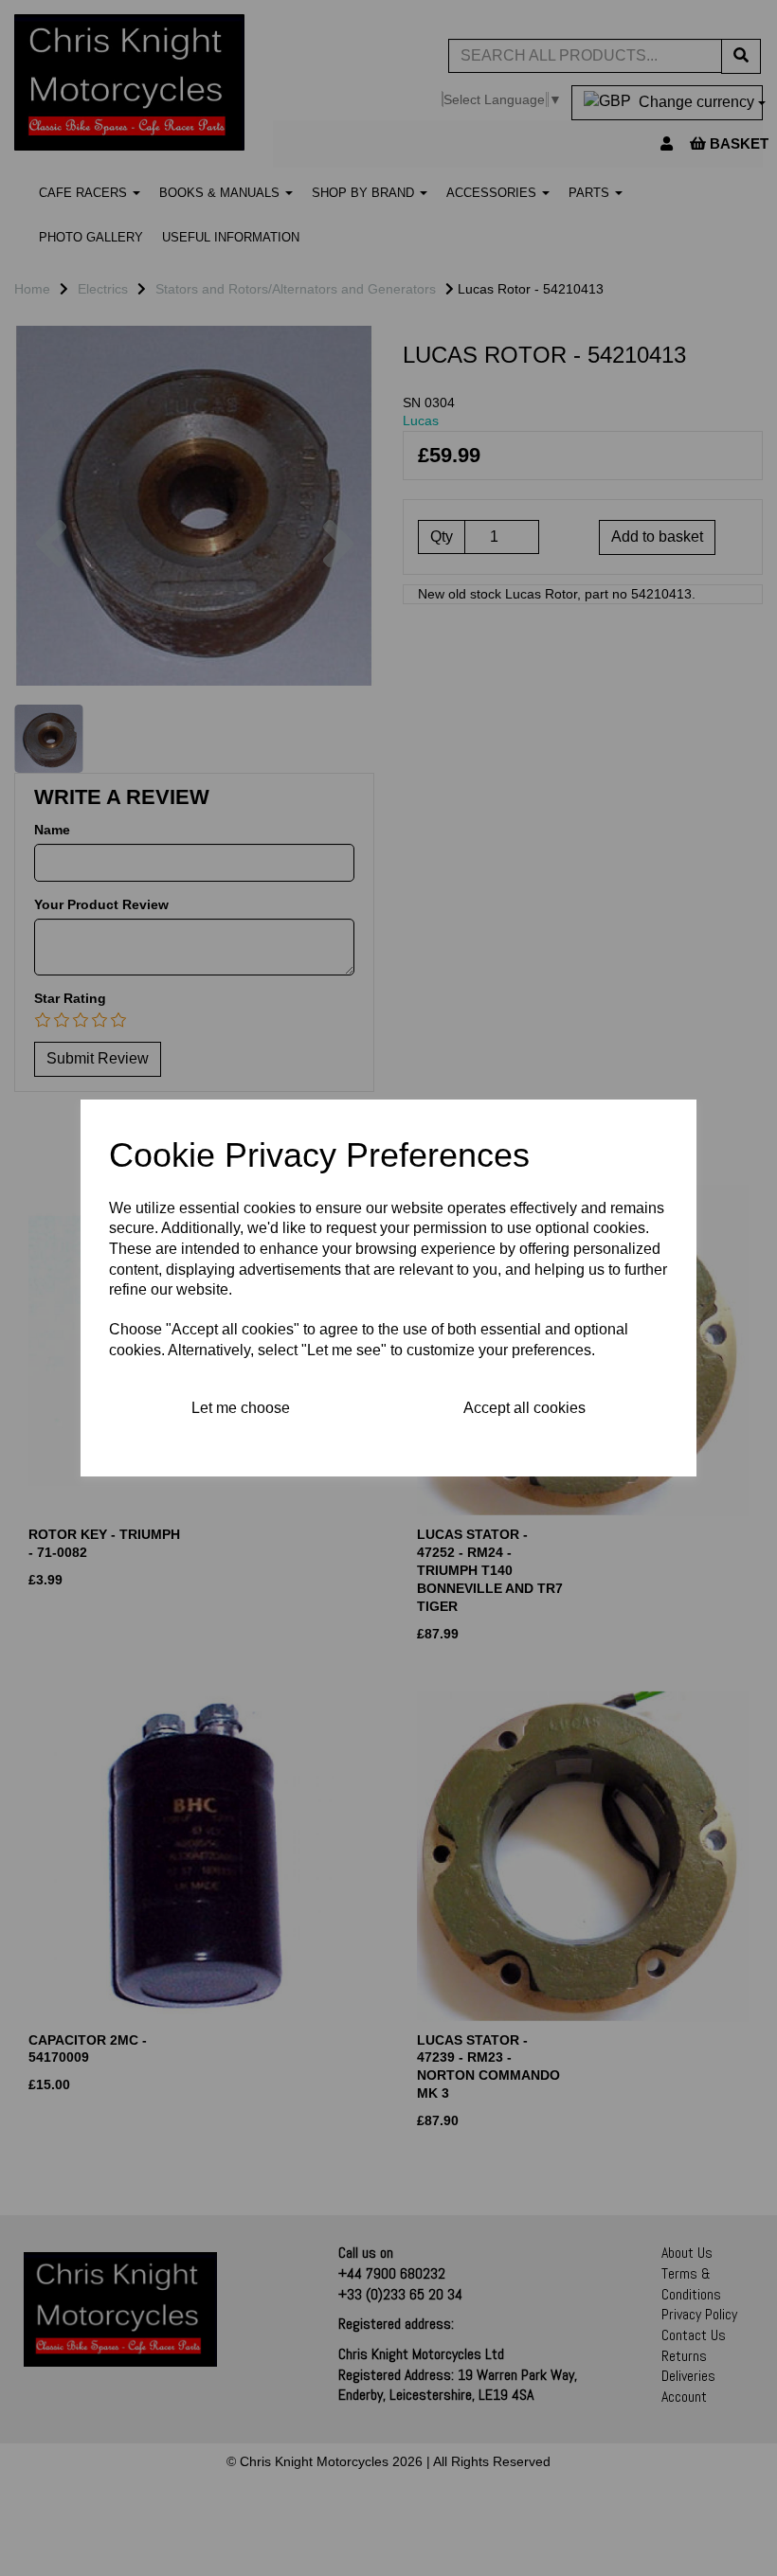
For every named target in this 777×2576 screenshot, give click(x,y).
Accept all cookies (524, 1408)
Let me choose (241, 1408)
